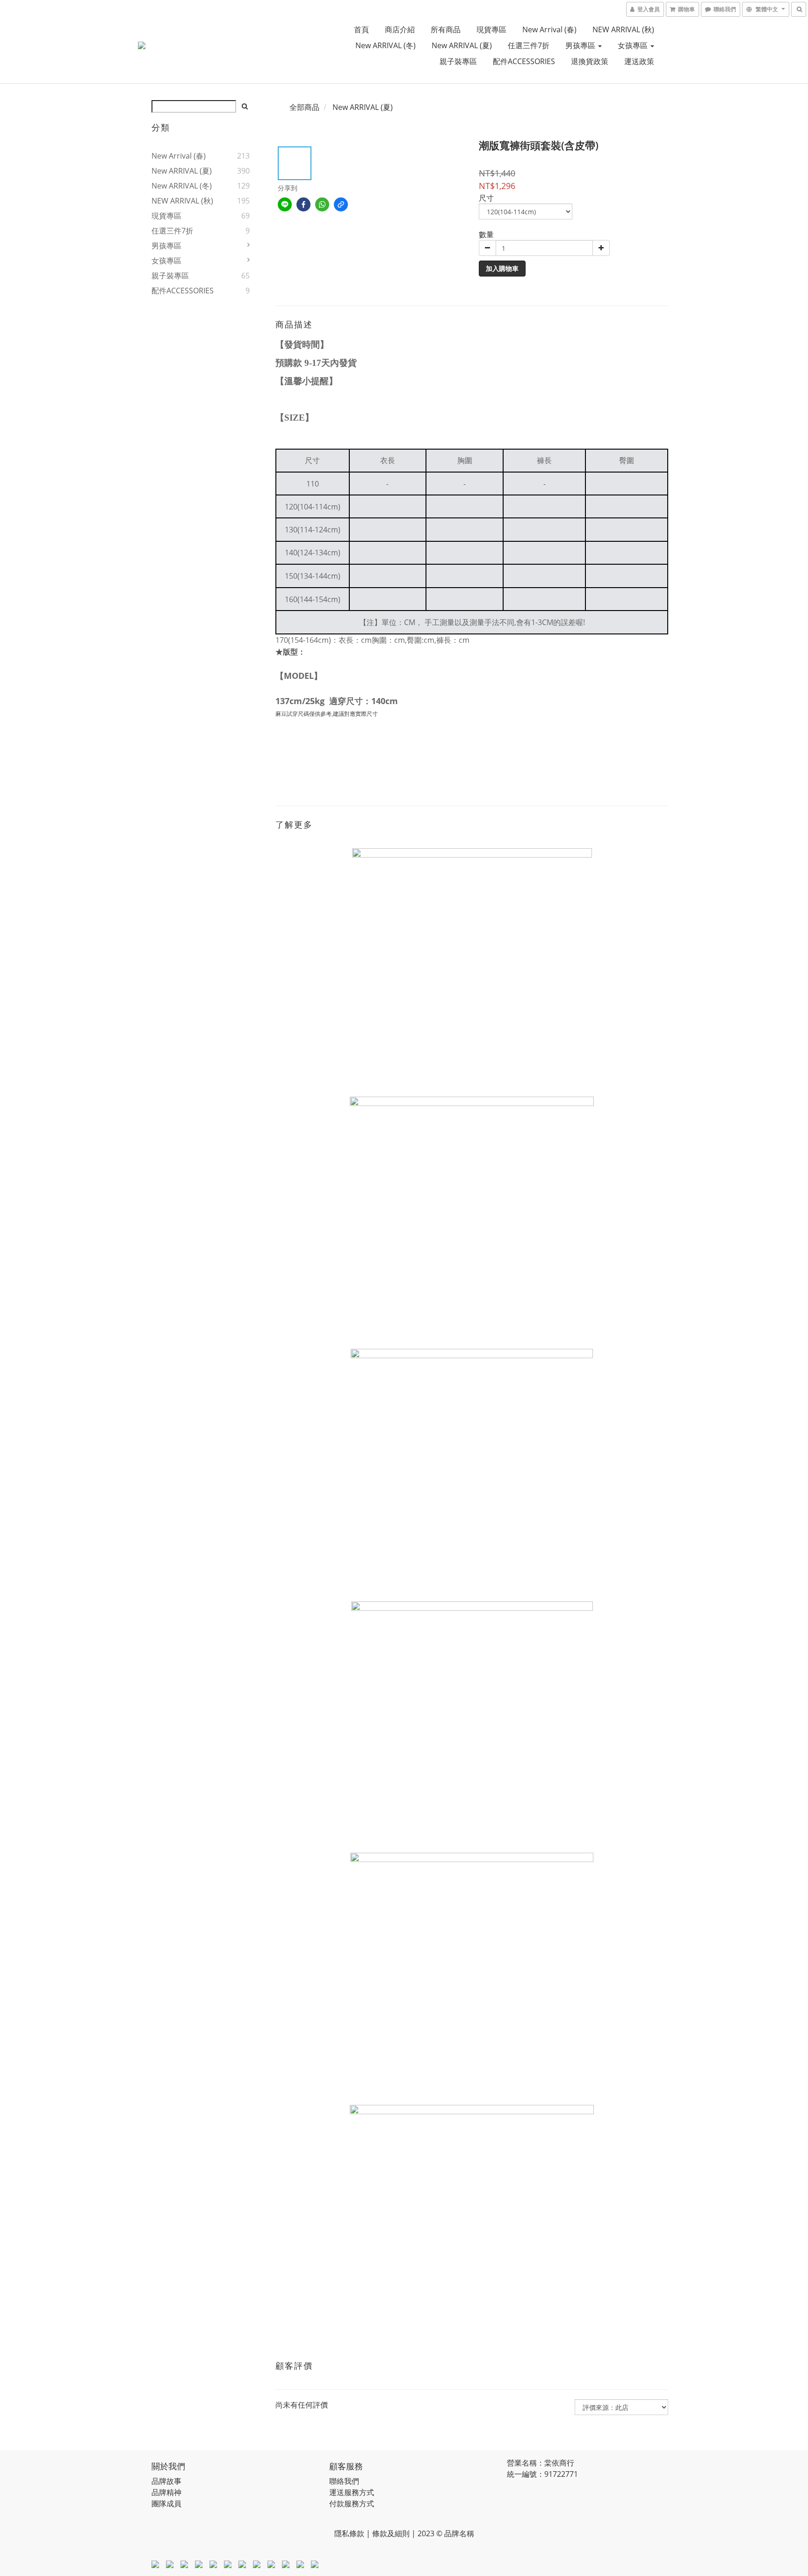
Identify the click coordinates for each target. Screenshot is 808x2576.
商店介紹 (400, 29)
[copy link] (341, 204)
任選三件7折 (529, 45)
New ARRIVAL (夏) (462, 45)
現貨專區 (491, 29)
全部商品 (304, 107)
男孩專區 (581, 45)
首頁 (361, 29)
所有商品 (446, 29)
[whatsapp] (322, 204)
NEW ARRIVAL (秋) (623, 29)
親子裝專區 (458, 61)
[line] (285, 204)
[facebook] (303, 204)
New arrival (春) (549, 29)
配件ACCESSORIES (524, 61)
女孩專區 (634, 45)
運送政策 (639, 61)
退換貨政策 (590, 61)
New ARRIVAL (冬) (386, 45)
